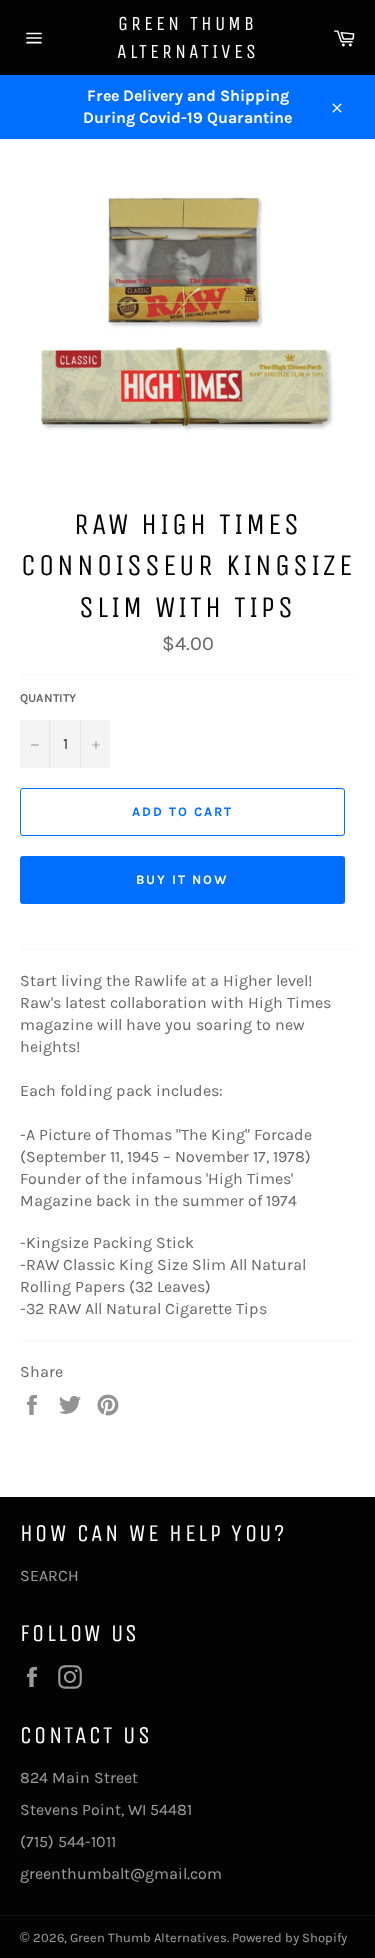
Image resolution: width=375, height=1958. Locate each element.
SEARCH (49, 1575)
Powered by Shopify (289, 1937)
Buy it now (182, 879)
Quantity (48, 698)
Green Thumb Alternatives (188, 37)
